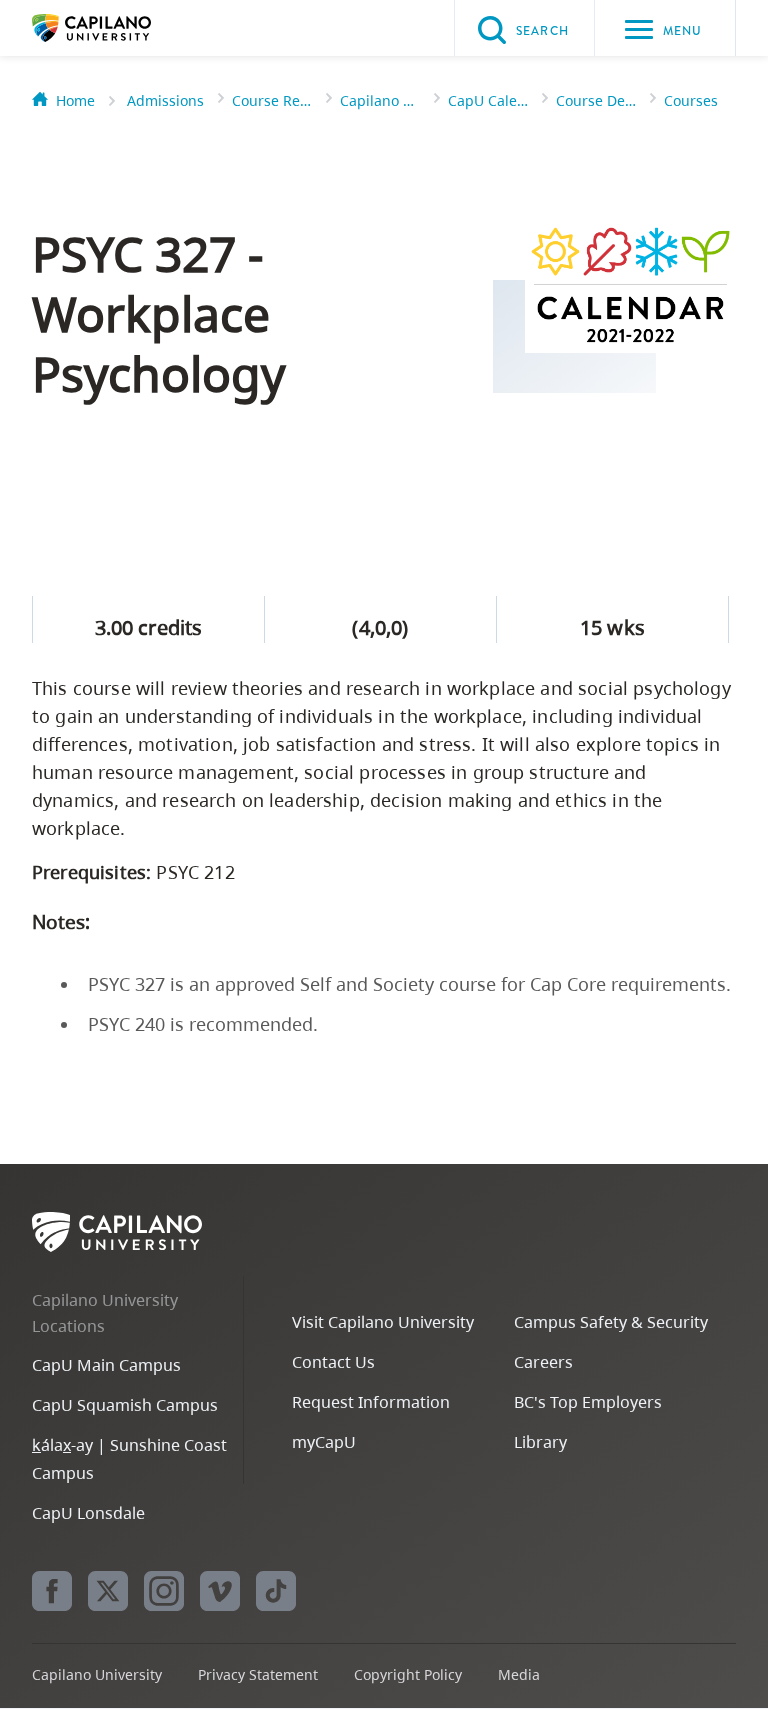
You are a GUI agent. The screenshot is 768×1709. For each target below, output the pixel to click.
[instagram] (164, 1591)
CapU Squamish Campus (125, 1405)
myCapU (324, 1442)
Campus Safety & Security (611, 1322)
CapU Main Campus (106, 1365)
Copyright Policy (408, 1674)
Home (75, 100)
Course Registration (272, 100)
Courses (691, 100)
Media (519, 1674)
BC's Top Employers (588, 1402)
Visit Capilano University (383, 1322)
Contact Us (333, 1362)
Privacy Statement (258, 1674)
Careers (543, 1362)
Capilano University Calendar (380, 100)
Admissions (165, 100)
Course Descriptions (596, 100)
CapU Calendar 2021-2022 (488, 100)
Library (540, 1442)
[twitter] (108, 1591)
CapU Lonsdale (88, 1513)
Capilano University (122, 28)
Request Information (371, 1402)
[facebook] (52, 1591)
